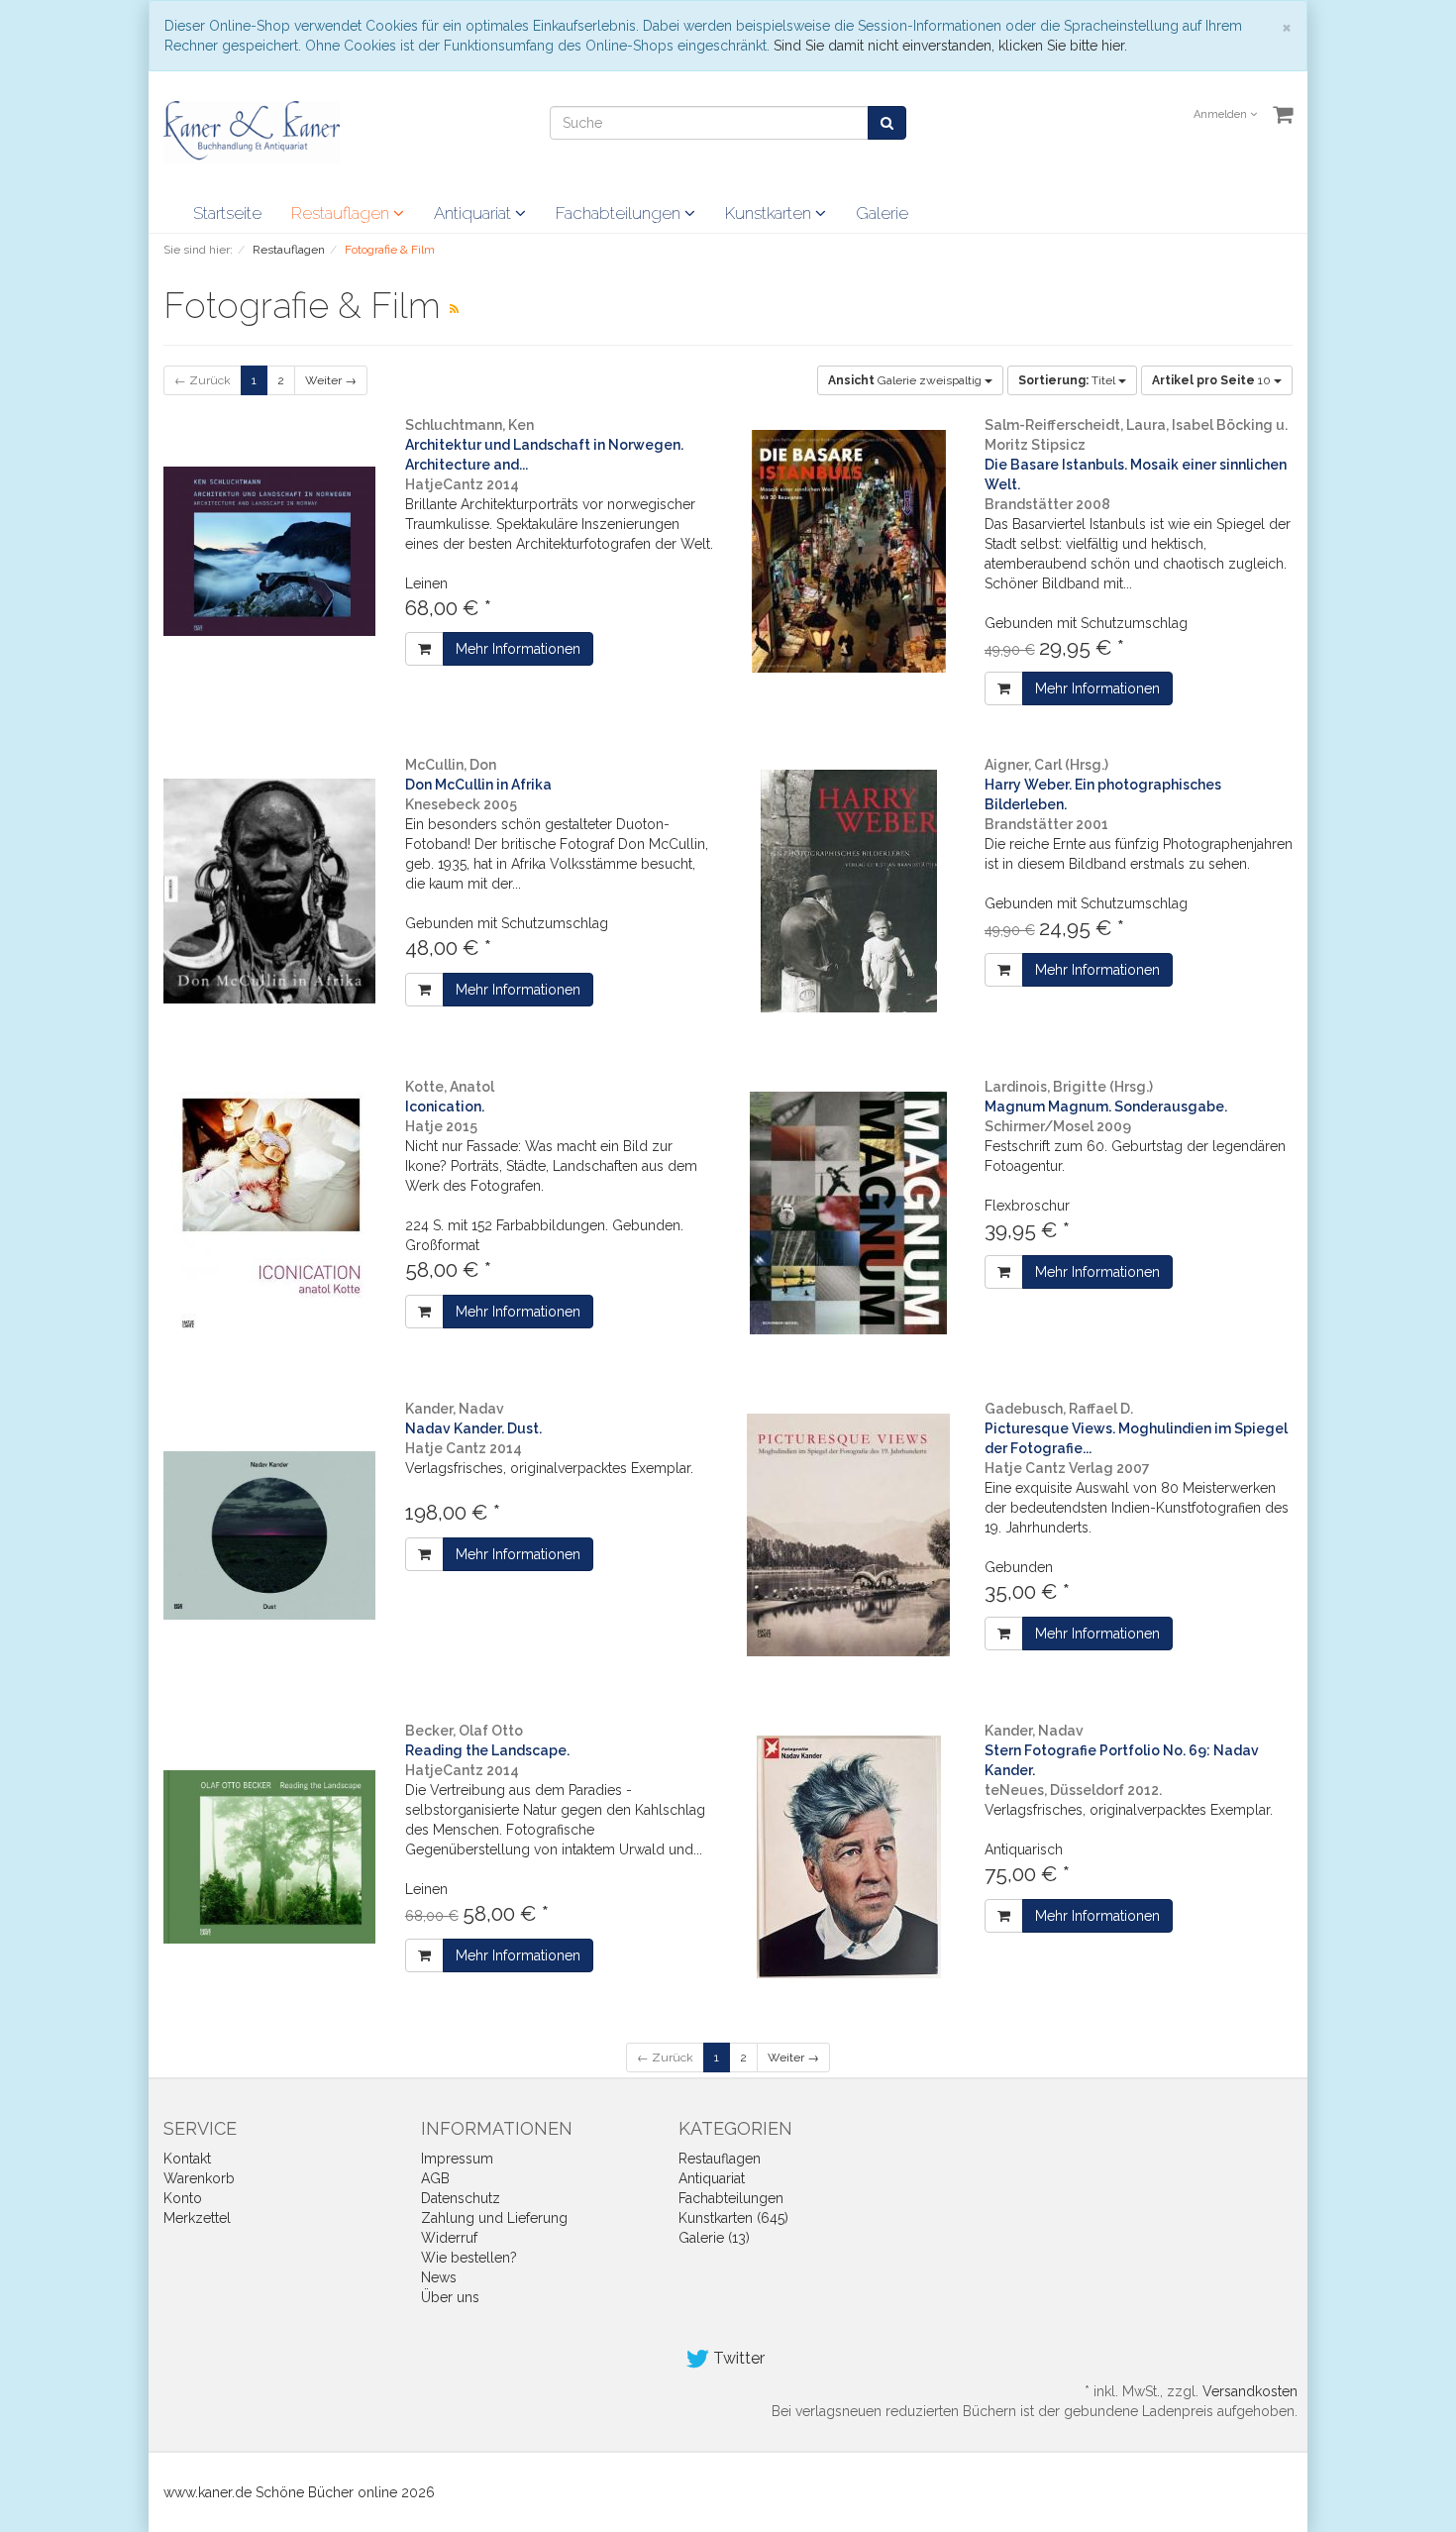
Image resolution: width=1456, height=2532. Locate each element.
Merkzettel (197, 2218)
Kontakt (187, 2159)
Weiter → (331, 380)
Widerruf (449, 2238)
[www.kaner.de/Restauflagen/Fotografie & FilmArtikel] (454, 309)
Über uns (450, 2297)
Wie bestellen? (469, 2258)
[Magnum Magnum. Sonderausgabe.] (849, 1213)
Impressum (457, 2159)
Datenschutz (461, 2198)
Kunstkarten (770, 213)
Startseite (227, 213)
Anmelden (1222, 114)
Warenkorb (199, 2178)
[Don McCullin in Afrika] (269, 891)
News (439, 2277)
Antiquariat (474, 213)
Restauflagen (342, 213)
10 (1213, 380)
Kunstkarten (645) (733, 2218)
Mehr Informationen (518, 649)
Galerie (882, 213)
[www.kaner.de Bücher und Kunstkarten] (252, 131)
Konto (183, 2198)
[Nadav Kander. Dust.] (269, 1535)
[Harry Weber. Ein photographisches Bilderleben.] (849, 891)
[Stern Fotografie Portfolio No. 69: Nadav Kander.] (849, 1857)
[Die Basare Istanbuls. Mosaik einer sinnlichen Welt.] (849, 551)
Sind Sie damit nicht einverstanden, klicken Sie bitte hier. (950, 46)
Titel (1068, 380)
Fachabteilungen (620, 213)
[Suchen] (887, 123)
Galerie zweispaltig (906, 380)
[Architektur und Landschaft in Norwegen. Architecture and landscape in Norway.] (269, 551)
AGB (435, 2178)
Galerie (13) (714, 2238)
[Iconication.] (269, 1213)
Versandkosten (1250, 2391)
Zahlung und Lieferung (494, 2218)
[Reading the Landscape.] (269, 1857)
